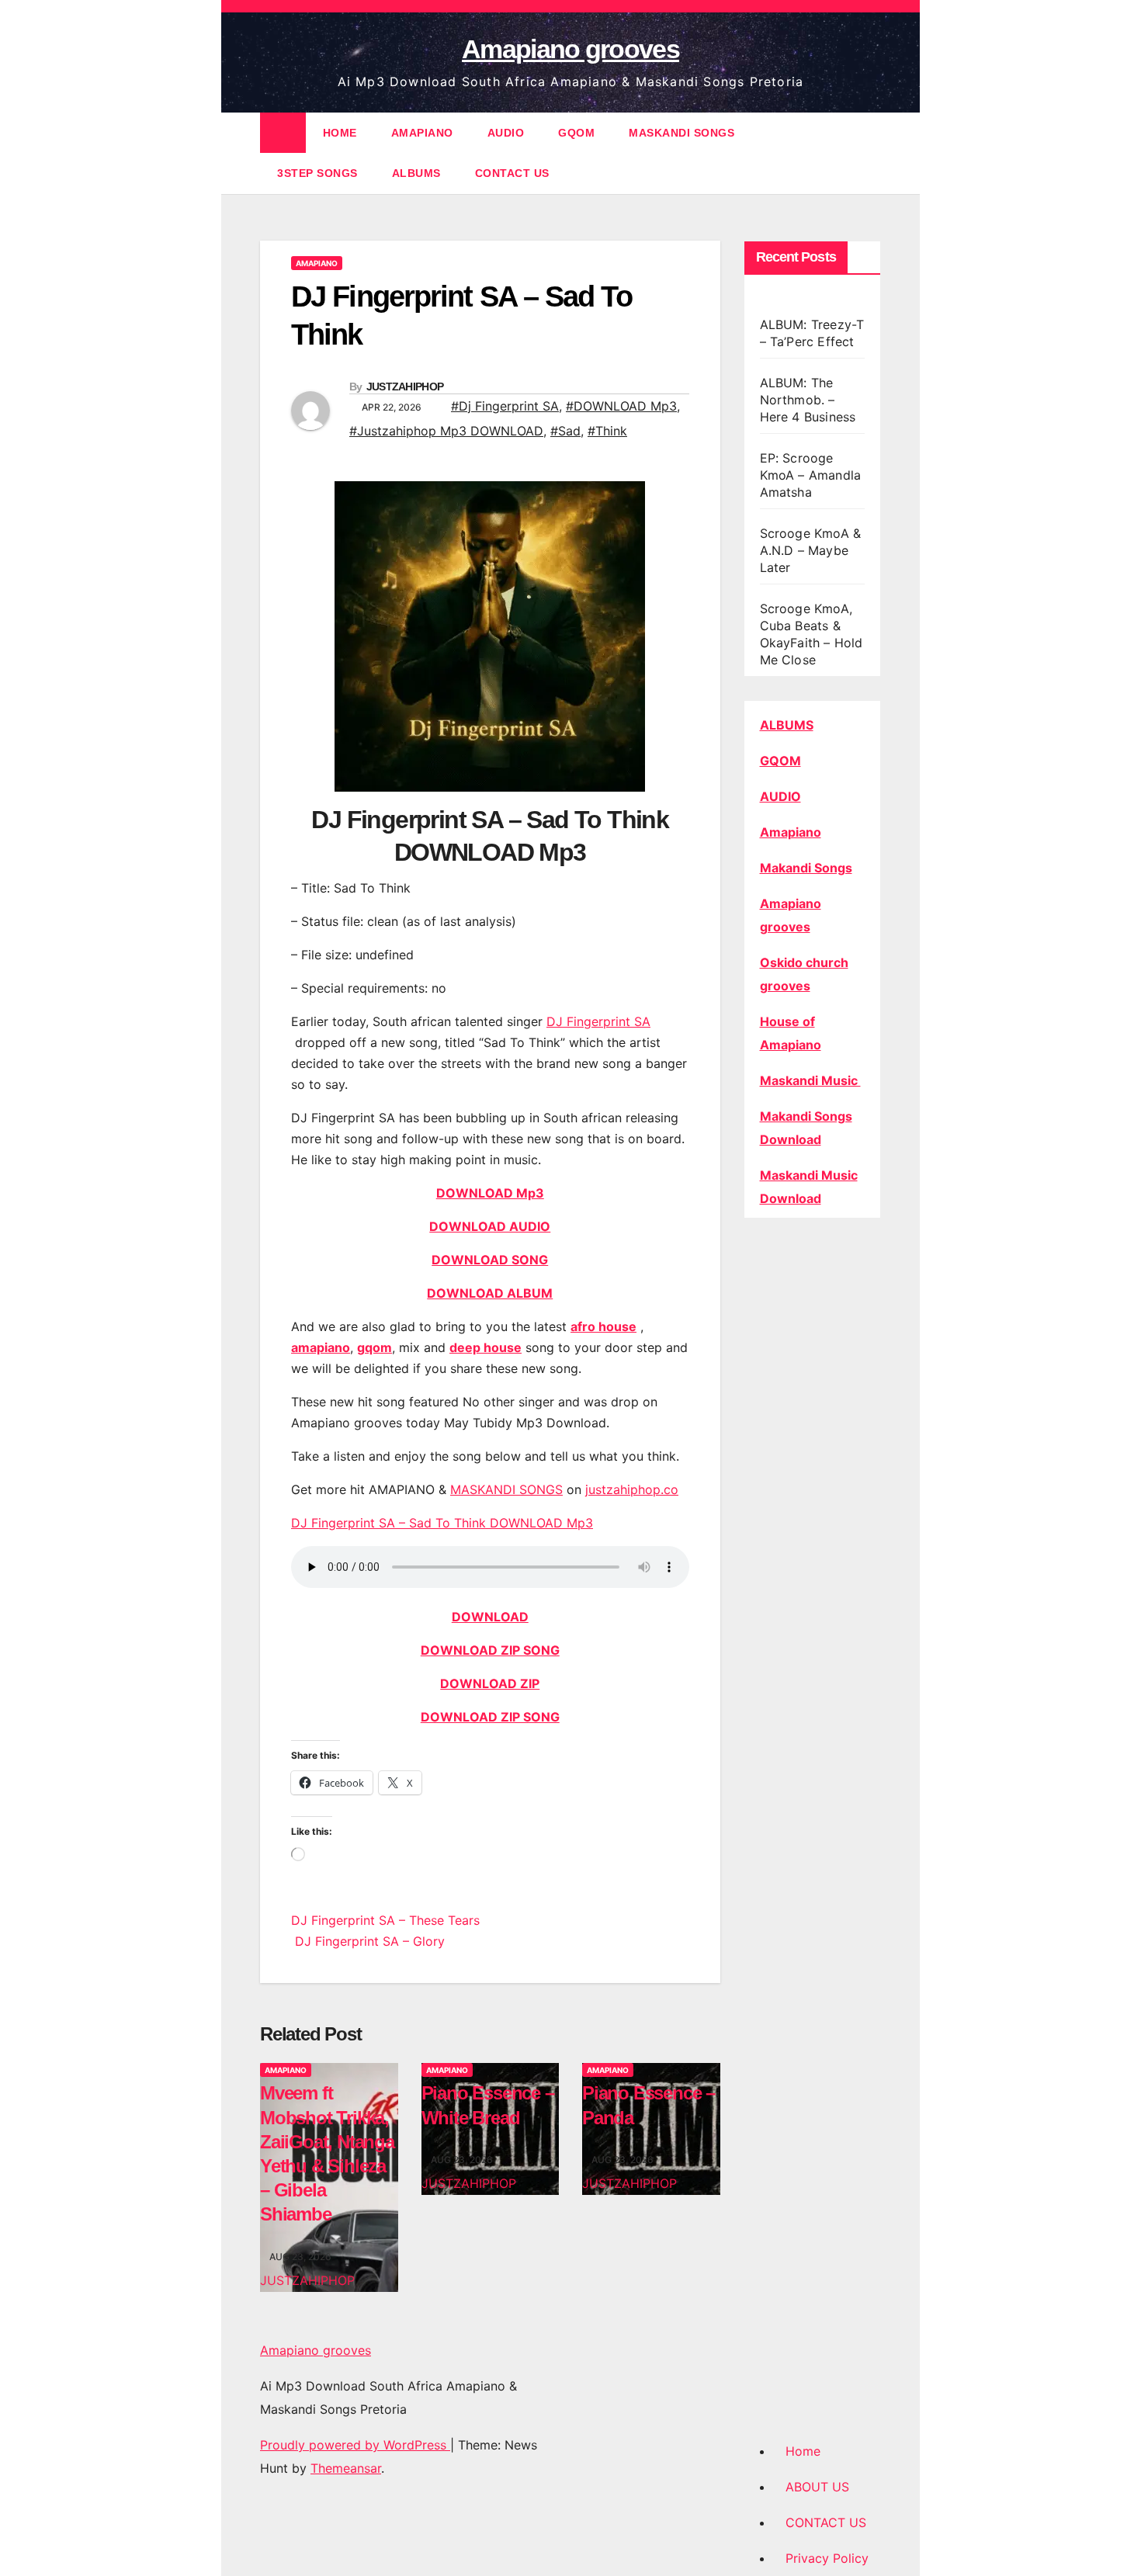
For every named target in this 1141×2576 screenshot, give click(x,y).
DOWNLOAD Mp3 (490, 1193)
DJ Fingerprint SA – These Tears (385, 1920)
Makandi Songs (806, 868)
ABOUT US (817, 2487)
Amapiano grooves (570, 49)
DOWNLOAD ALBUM (490, 1293)
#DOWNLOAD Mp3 (621, 406)
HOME (340, 133)
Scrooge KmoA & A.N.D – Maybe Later (811, 550)
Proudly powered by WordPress (355, 2445)
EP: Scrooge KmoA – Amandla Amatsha (811, 475)
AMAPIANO (422, 133)
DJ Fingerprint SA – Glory (368, 1941)
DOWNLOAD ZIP (490, 1683)
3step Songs (317, 173)
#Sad (565, 431)
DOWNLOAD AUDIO (490, 1226)
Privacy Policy (827, 2558)
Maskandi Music (810, 1080)
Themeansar (346, 2468)
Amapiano (791, 832)
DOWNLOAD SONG (490, 1260)
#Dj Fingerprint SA (505, 406)
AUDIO (506, 133)
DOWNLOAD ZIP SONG (490, 1650)
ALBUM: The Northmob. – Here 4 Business (808, 400)
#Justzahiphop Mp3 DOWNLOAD (446, 431)
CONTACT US (512, 173)
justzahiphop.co (632, 1489)
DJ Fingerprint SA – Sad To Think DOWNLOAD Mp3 (442, 1523)
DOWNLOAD (490, 1617)
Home (803, 2451)
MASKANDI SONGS (681, 133)
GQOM (576, 133)
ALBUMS (416, 173)
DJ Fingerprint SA (598, 1021)
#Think (607, 431)
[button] (870, 153)
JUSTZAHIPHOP (405, 387)
